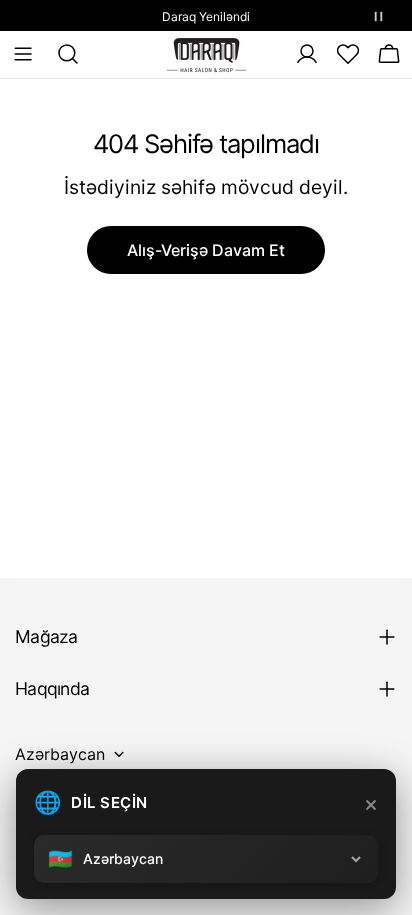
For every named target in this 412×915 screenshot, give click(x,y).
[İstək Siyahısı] (348, 54)
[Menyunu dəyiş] (23, 54)
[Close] (371, 805)
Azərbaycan (60, 754)
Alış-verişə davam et (206, 250)
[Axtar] (62, 54)
